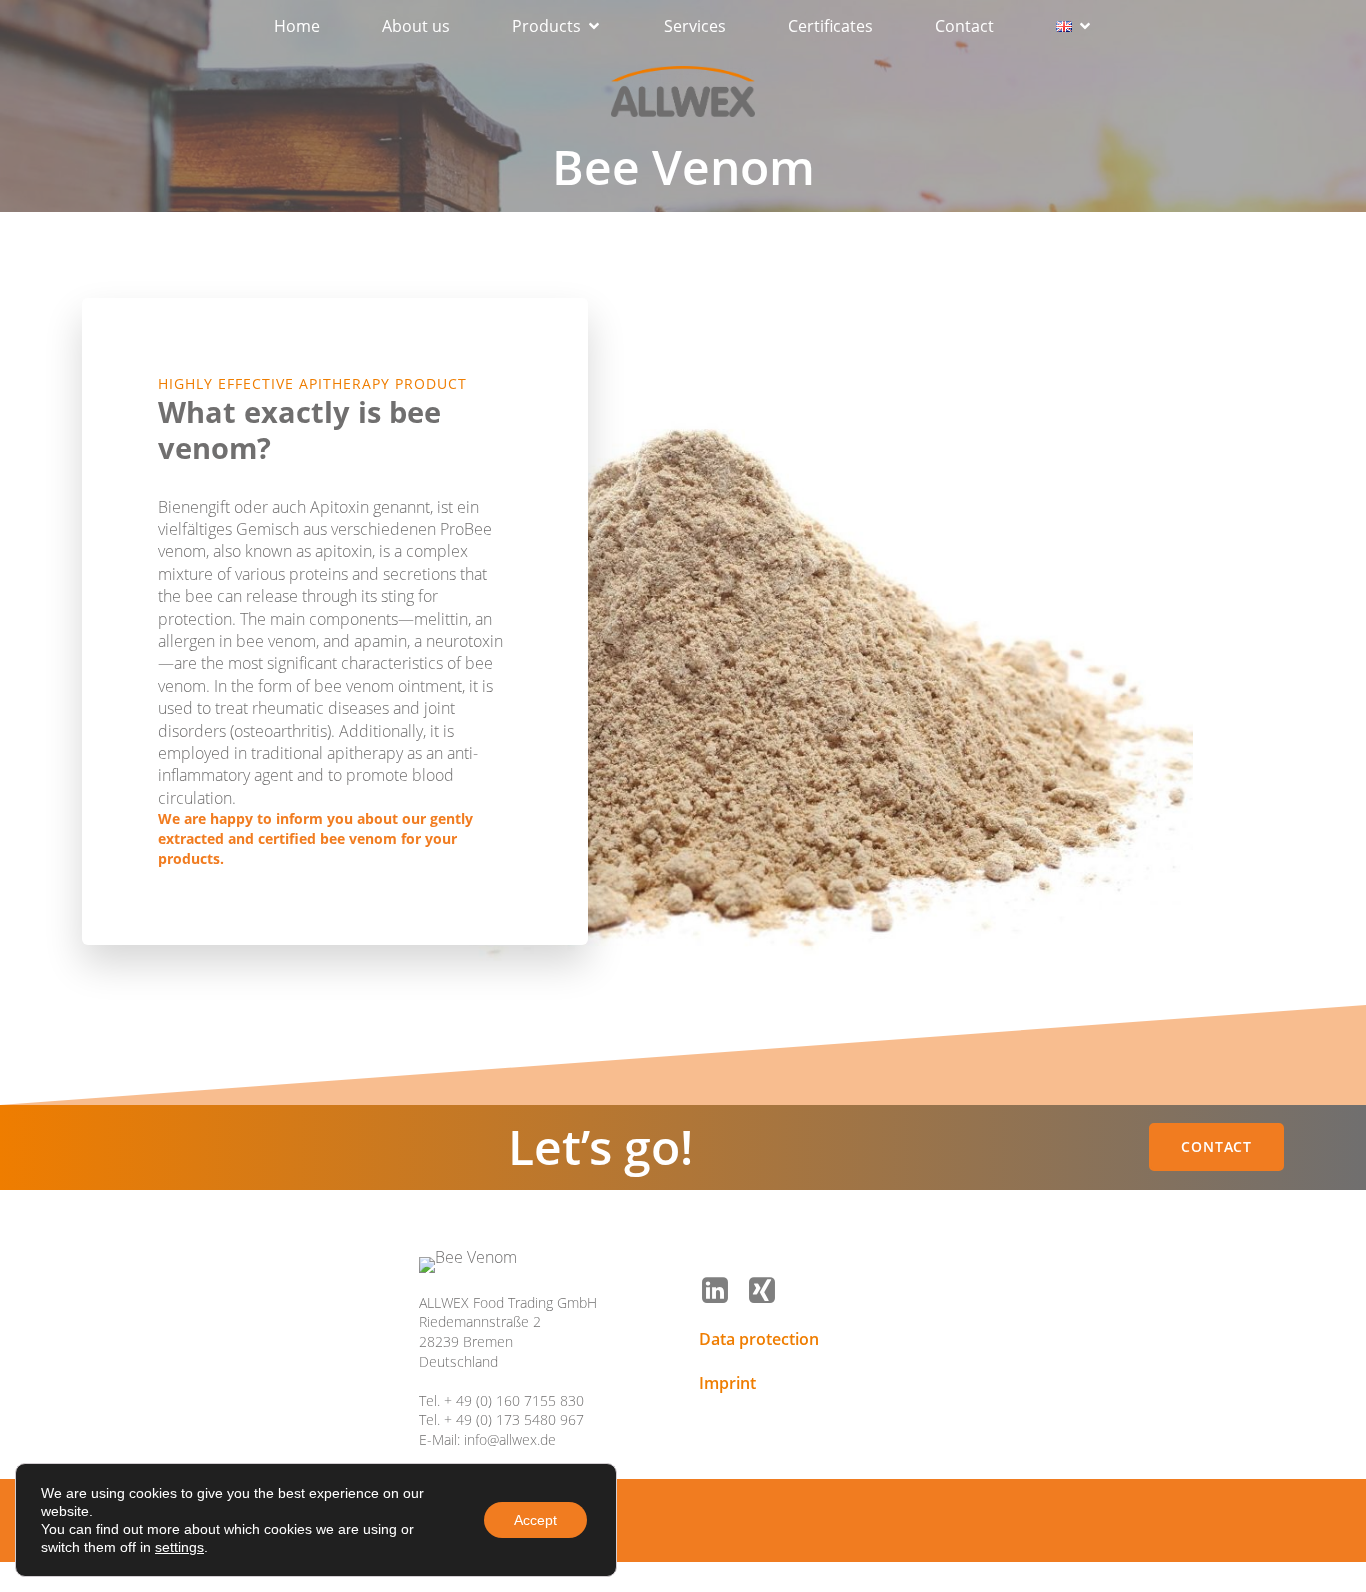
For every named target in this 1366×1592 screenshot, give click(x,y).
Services (695, 26)
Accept (535, 1520)
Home (297, 26)
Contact (964, 26)
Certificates (830, 26)
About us (416, 26)
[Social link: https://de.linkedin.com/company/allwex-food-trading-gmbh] (722, 1291)
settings (179, 1547)
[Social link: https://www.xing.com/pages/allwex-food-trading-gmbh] (769, 1291)
